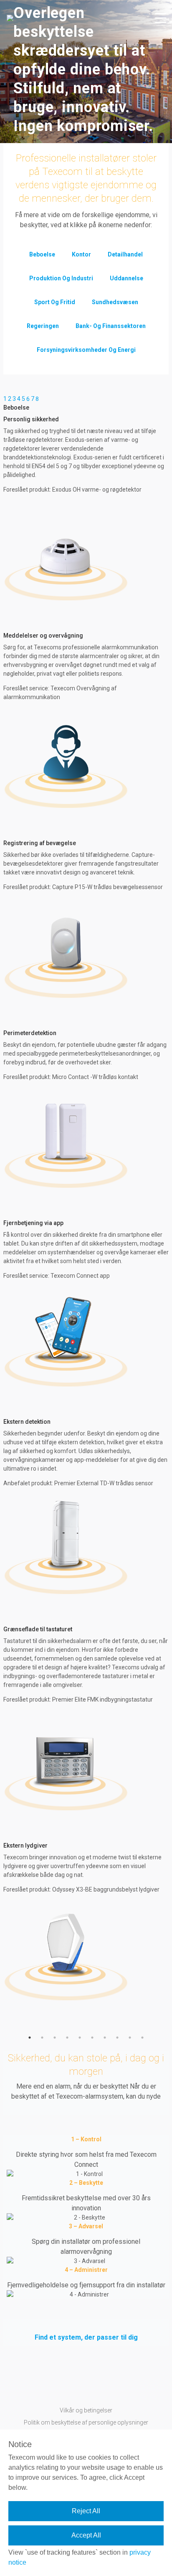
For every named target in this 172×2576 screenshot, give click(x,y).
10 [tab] (142, 2038)
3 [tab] (55, 2038)
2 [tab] (42, 2038)
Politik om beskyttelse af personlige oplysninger (86, 2422)
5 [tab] (80, 2038)
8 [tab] (117, 2038)
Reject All (86, 2511)
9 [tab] (130, 2038)
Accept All (86, 2535)
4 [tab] (67, 2038)
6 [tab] (92, 2038)
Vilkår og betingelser (86, 2410)
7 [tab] (105, 2038)
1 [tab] (30, 2038)
